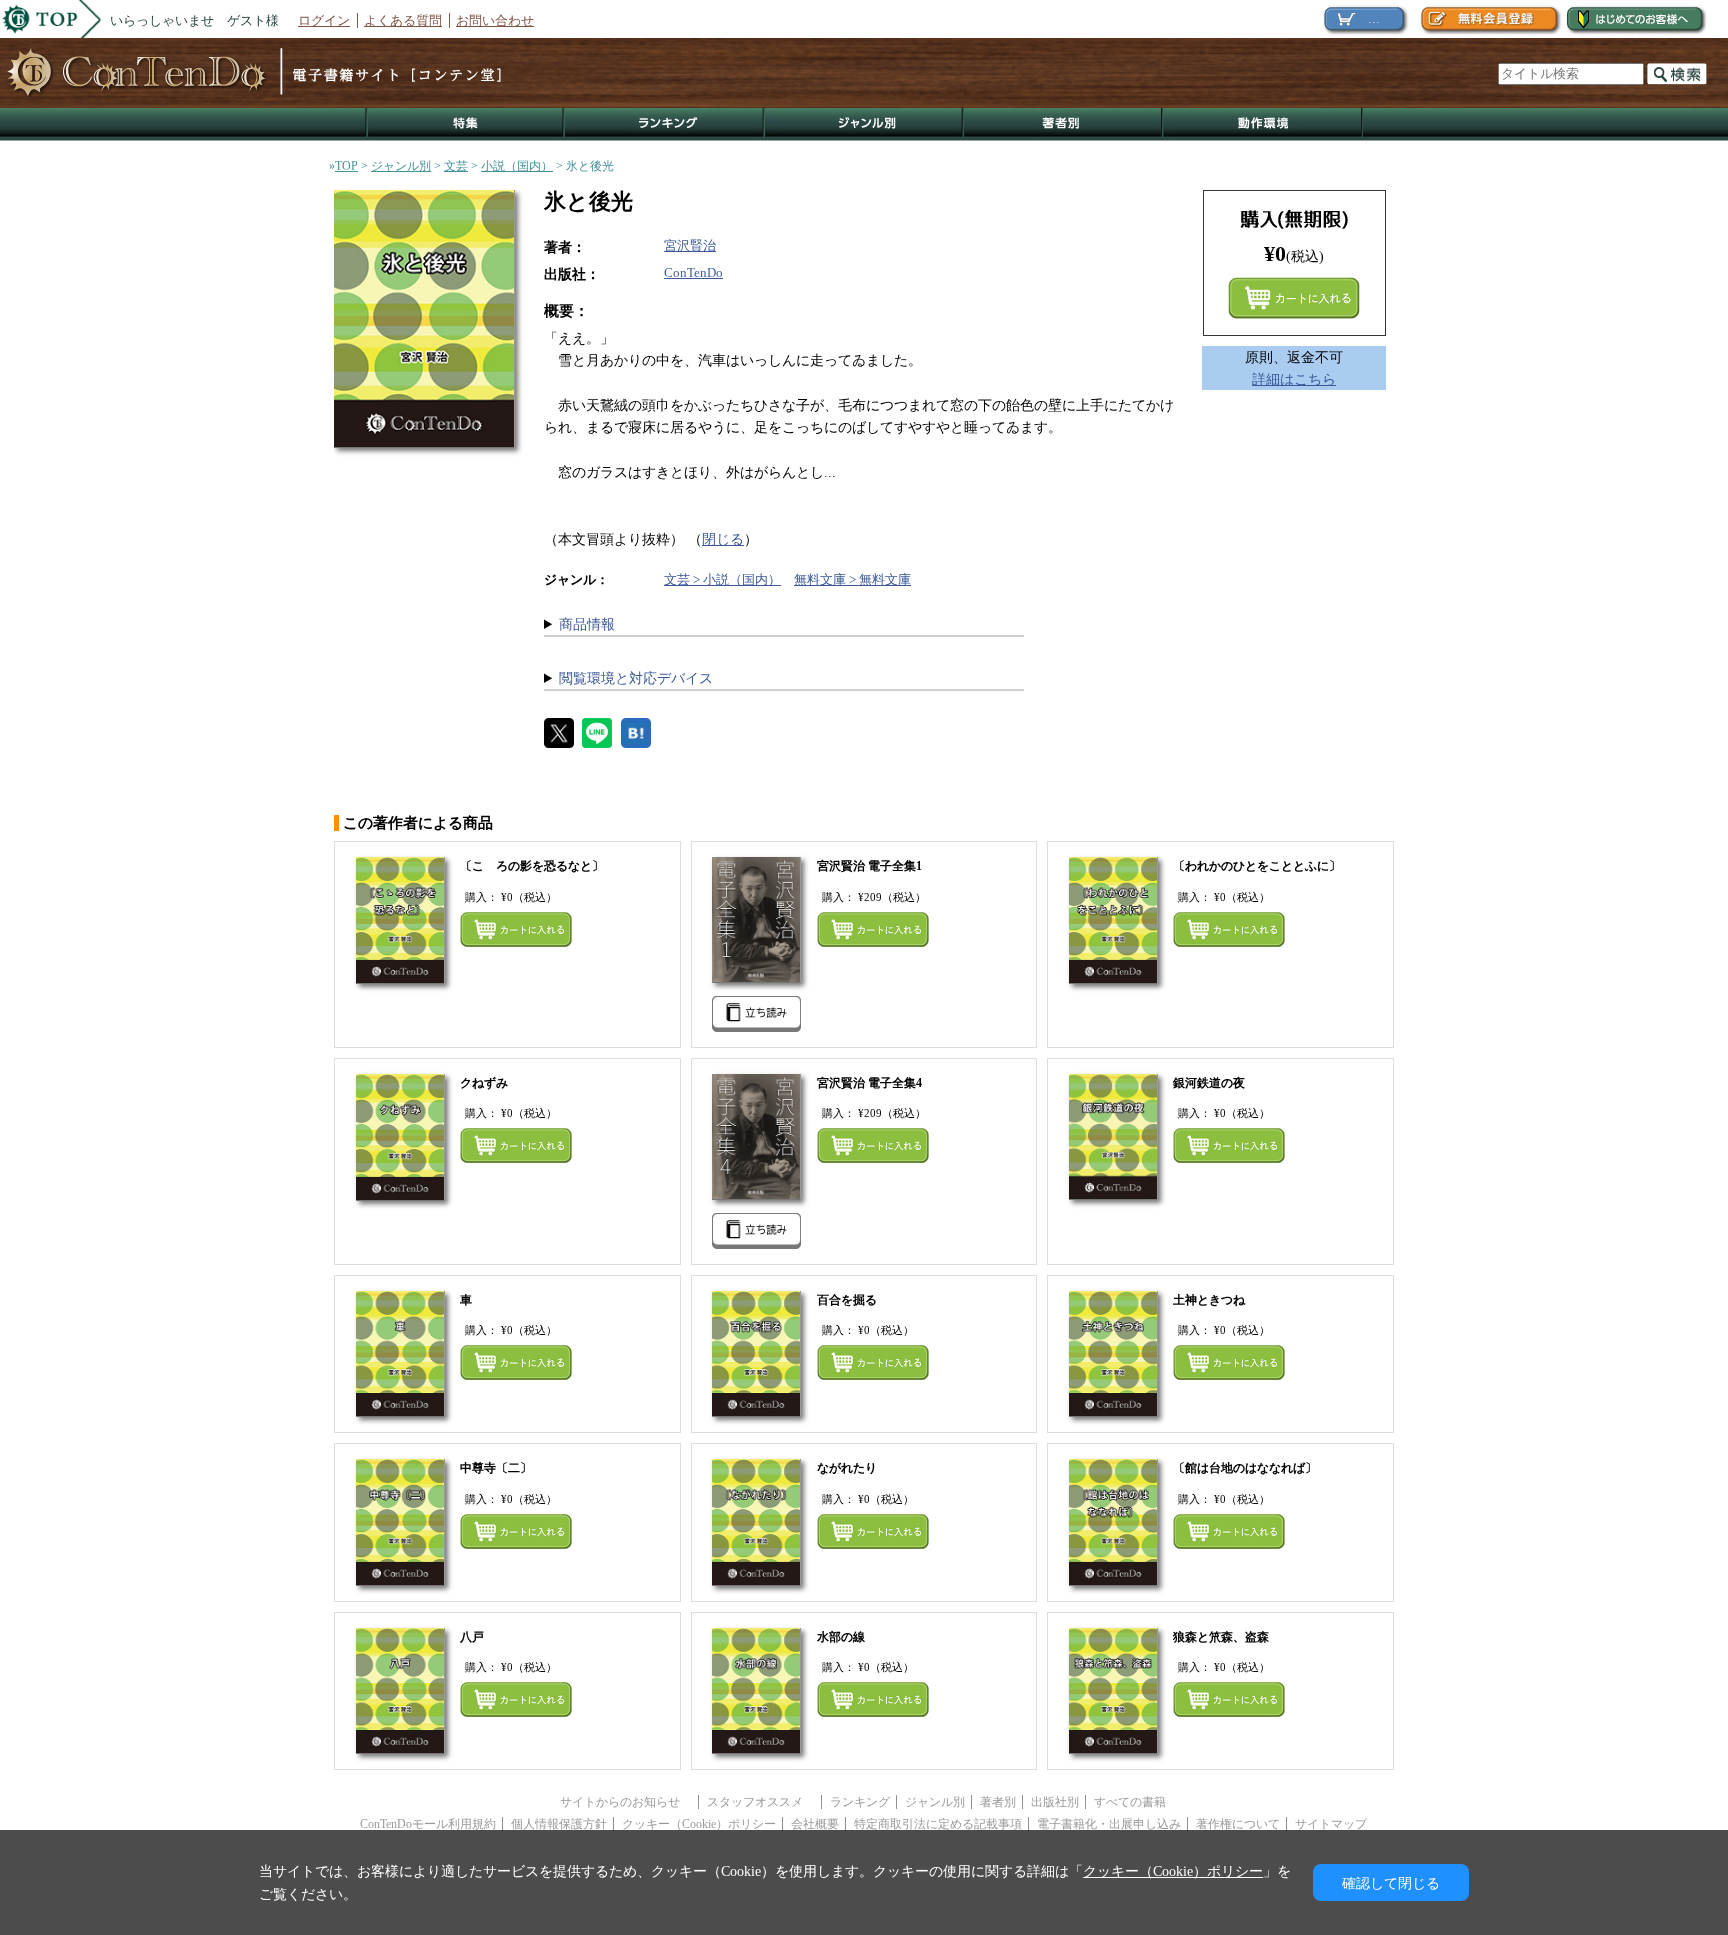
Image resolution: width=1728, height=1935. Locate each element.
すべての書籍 (1130, 1802)
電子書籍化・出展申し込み (1109, 1824)
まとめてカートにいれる (1294, 298)
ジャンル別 (864, 124)
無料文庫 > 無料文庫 (852, 579)
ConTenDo (693, 272)
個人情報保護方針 (559, 1824)
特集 (465, 124)
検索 (1677, 74)
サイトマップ (1331, 1824)
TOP (346, 166)
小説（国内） (517, 166)
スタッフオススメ (761, 1802)
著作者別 (1063, 124)
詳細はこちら (1294, 379)
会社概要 (815, 1824)
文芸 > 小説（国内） (722, 579)
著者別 (998, 1802)
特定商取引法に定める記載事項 (938, 1824)
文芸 (456, 166)
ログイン (324, 20)
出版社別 (1055, 1802)
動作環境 (1263, 124)
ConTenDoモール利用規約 (428, 1824)
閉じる (723, 539)
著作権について (1238, 1824)
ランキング (665, 124)
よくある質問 (403, 20)
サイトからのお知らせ (626, 1802)
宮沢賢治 (690, 245)
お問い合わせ (495, 20)
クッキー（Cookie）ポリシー (699, 1824)
